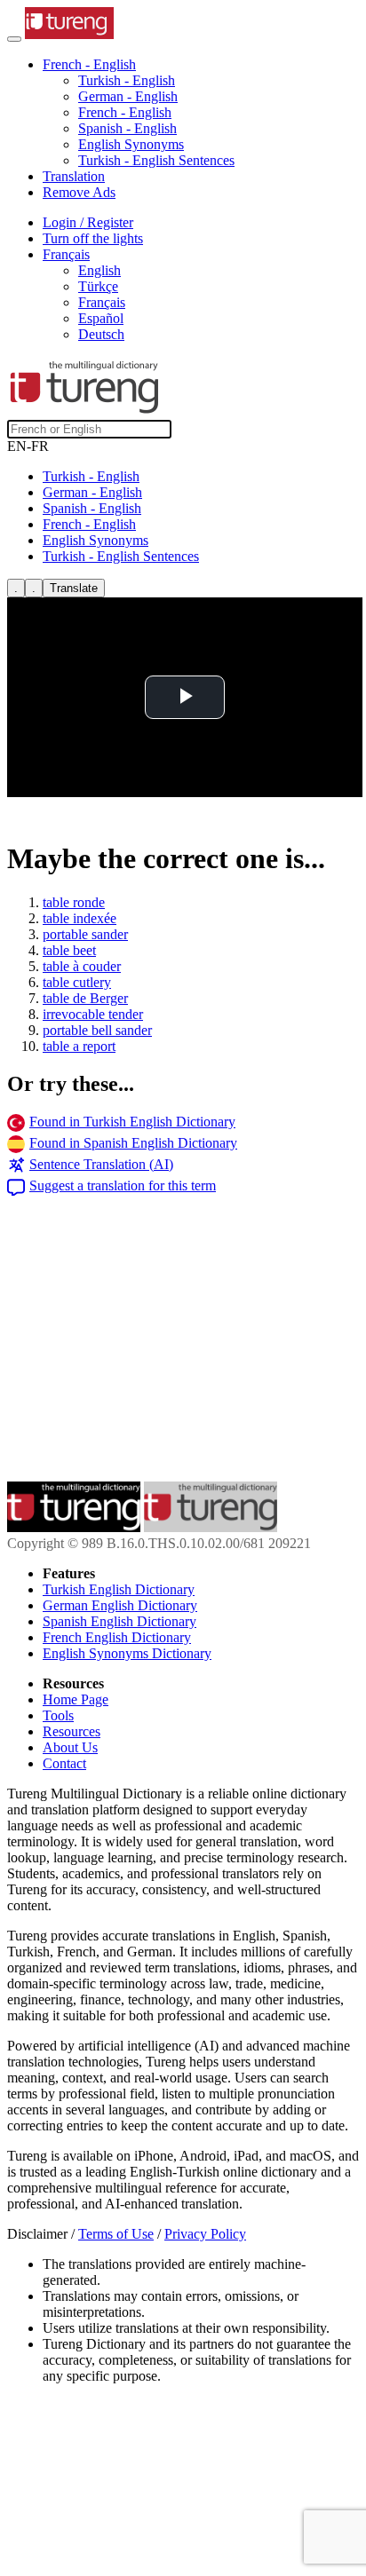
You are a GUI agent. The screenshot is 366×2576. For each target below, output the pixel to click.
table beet (69, 950)
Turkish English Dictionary (119, 1589)
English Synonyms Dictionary (127, 1653)
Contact (64, 1763)
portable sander (85, 934)
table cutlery (77, 982)
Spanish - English (127, 128)
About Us (70, 1747)
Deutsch (101, 334)
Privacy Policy (205, 2234)
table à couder (82, 966)
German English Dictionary (120, 1605)
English (99, 270)
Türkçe (98, 286)
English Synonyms (131, 144)
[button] (89, 64)
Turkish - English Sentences (156, 160)
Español (101, 318)
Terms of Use (116, 2234)
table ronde (74, 902)
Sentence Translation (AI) (101, 1164)
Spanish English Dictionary (119, 1621)
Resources (72, 1731)
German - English (128, 96)
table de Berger (85, 998)
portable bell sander (97, 1030)
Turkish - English (127, 80)
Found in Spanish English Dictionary (133, 1143)
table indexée (80, 918)
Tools (58, 1715)
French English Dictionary (117, 1637)
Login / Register (88, 222)
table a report (79, 1046)
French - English (125, 112)
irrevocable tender (93, 1014)
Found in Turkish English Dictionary (132, 1122)
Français (102, 302)
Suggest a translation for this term (123, 1185)
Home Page (76, 1699)
